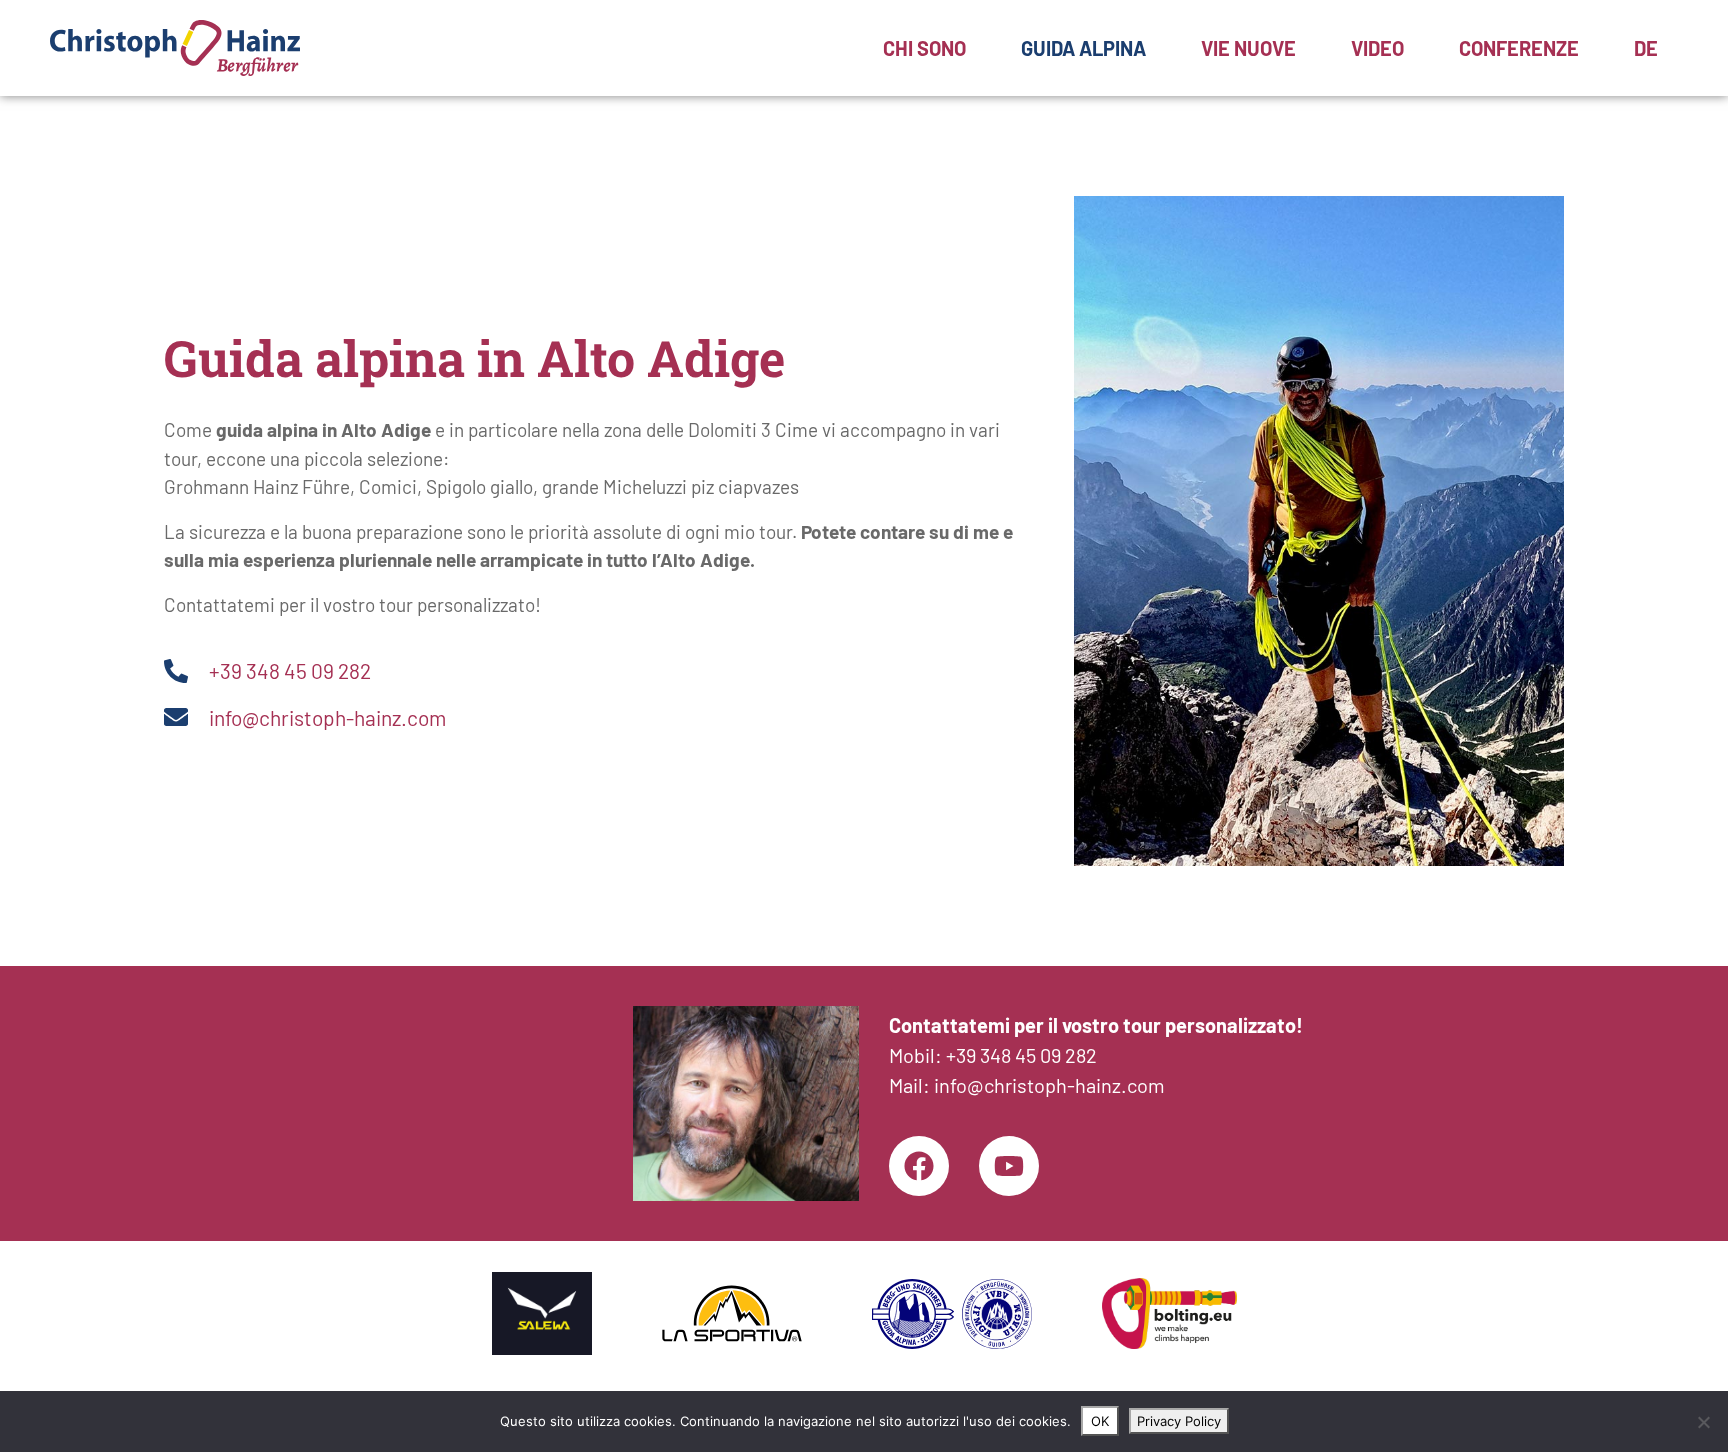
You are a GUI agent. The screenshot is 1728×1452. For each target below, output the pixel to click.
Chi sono (924, 48)
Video (1377, 48)
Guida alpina (1083, 48)
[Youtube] (1009, 1166)
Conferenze (1519, 48)
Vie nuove (1248, 48)
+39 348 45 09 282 (1021, 1055)
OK (1100, 1421)
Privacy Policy (1179, 1421)
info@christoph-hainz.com (1049, 1085)
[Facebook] (919, 1166)
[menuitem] (1646, 48)
